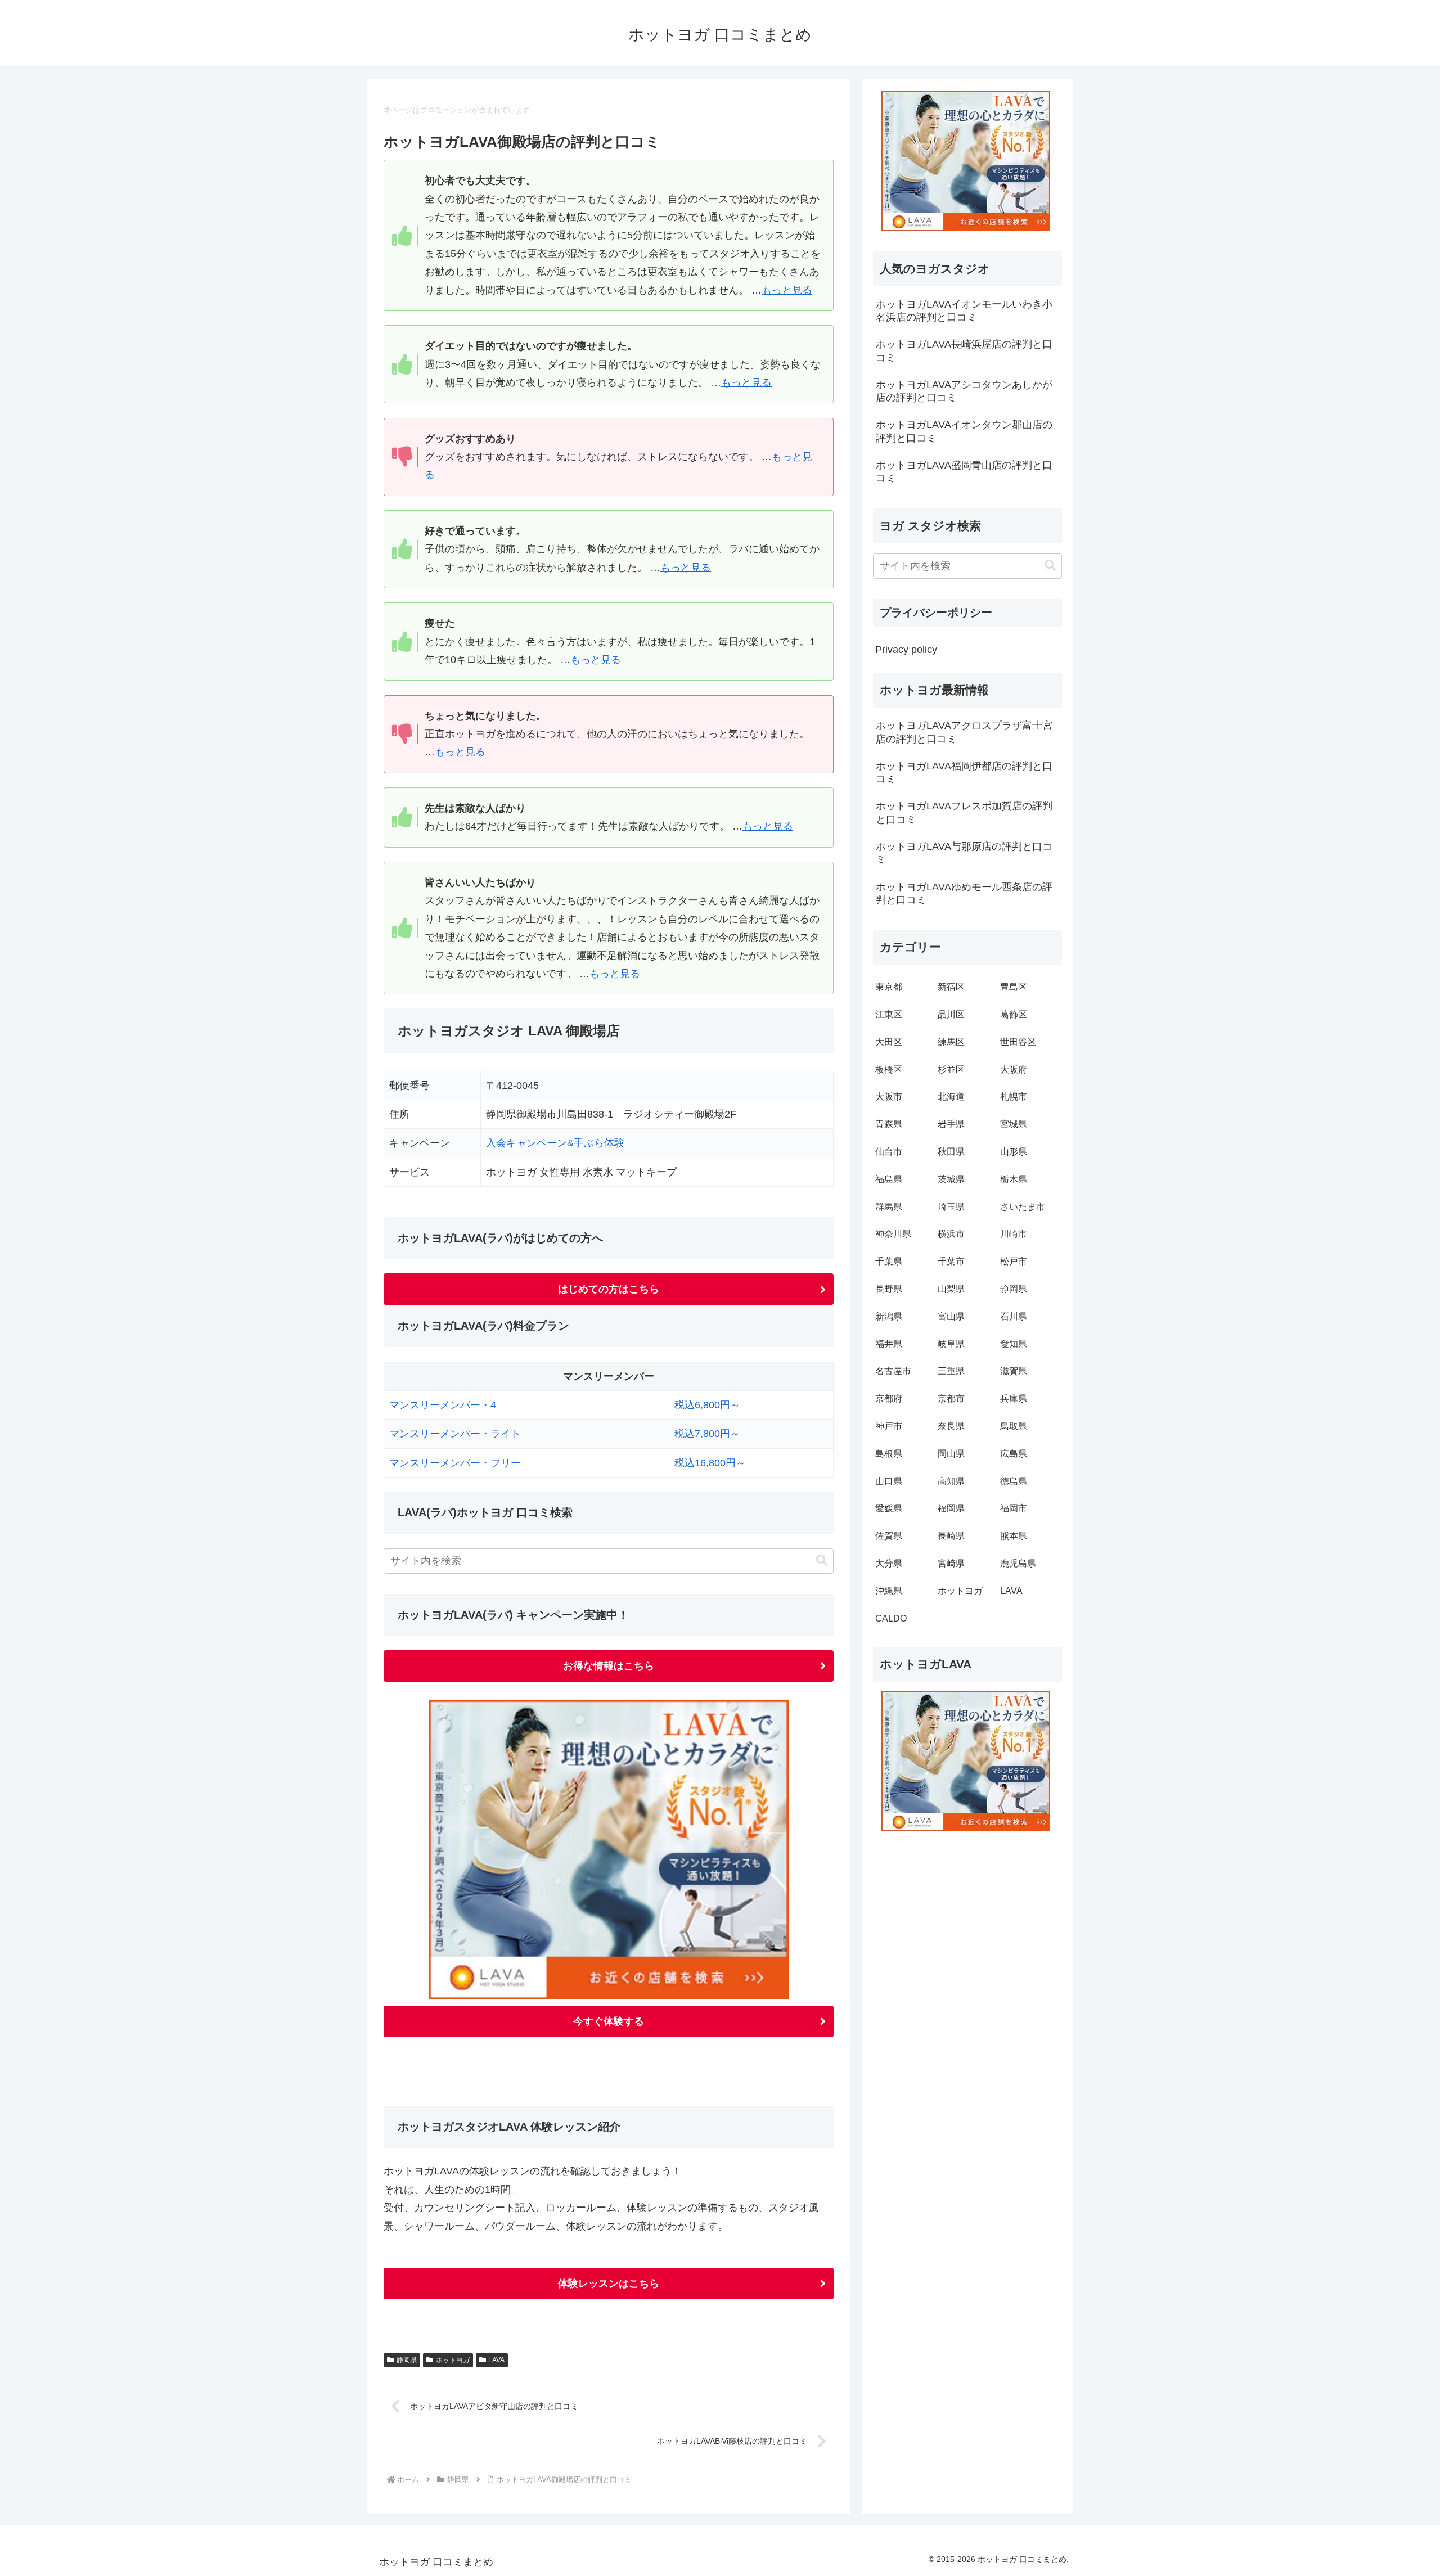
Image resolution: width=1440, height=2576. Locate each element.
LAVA (496, 2360)
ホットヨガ (453, 2360)
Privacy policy (906, 650)
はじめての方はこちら (609, 1289)
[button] (822, 1561)
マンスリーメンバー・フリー (455, 1463)
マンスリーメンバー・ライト (455, 1434)
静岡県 (407, 2360)
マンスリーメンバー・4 (443, 1405)
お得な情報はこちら (609, 1666)
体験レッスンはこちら (609, 2284)
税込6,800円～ (707, 1405)
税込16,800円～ (710, 1463)
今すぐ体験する (609, 2021)
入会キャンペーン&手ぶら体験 (555, 1143)
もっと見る (787, 290)
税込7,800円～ (707, 1434)
